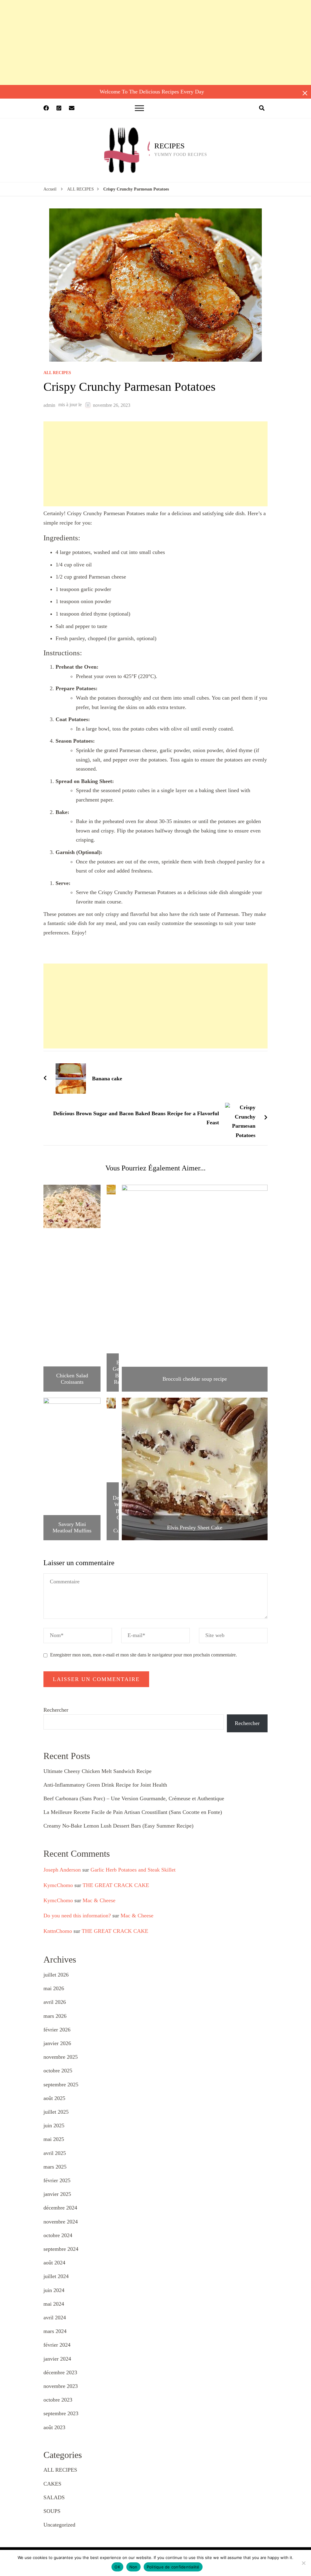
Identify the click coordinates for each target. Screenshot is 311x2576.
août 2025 (54, 2098)
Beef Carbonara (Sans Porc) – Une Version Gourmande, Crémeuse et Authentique (134, 1798)
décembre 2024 (60, 2208)
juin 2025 (54, 2125)
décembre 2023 (60, 2372)
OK (117, 2567)
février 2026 (57, 2030)
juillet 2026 (56, 1975)
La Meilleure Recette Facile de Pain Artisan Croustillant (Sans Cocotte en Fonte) (133, 1812)
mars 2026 (55, 2016)
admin (49, 405)
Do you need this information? (77, 1916)
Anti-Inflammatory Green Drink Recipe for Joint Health (105, 1785)
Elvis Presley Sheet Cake (195, 1528)
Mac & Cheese (99, 1900)
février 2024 (57, 2345)
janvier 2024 (57, 2359)
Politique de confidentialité (173, 2567)
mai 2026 (54, 1988)
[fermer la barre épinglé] (305, 93)
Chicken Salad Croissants (72, 1379)
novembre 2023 (61, 2386)
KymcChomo (58, 1885)
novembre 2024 (61, 2222)
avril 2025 (55, 2153)
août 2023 (54, 2427)
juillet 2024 (56, 2276)
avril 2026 (55, 2002)
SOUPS (52, 2511)
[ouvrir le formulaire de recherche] (262, 108)
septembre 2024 (61, 2249)
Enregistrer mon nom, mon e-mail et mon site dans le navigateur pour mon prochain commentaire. (144, 1655)
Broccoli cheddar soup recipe (195, 1379)
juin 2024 (54, 2290)
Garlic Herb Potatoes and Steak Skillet (133, 1870)
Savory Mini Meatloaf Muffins (72, 1528)
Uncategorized (59, 2525)
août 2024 (54, 2263)
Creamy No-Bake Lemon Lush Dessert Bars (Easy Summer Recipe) (118, 1826)
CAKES (52, 2484)
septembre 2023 (61, 2413)
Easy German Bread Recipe (121, 1372)
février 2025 (57, 2180)
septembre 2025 (61, 2085)
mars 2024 (55, 2331)
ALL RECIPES (57, 373)
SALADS (54, 2497)
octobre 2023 (58, 2400)
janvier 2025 (57, 2194)
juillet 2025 (56, 2112)
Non (133, 2567)
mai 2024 (54, 2304)
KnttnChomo (58, 1931)
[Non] (303, 2563)
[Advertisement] (155, 42)
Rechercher (56, 1710)
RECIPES (169, 146)
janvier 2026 (57, 2043)
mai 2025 (54, 2139)
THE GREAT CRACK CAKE (116, 1885)
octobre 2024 (58, 2235)
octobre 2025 (58, 2071)
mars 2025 (55, 2167)
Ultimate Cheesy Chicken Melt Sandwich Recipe (97, 1771)
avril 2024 (55, 2318)
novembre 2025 (61, 2057)
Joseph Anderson (62, 1870)
